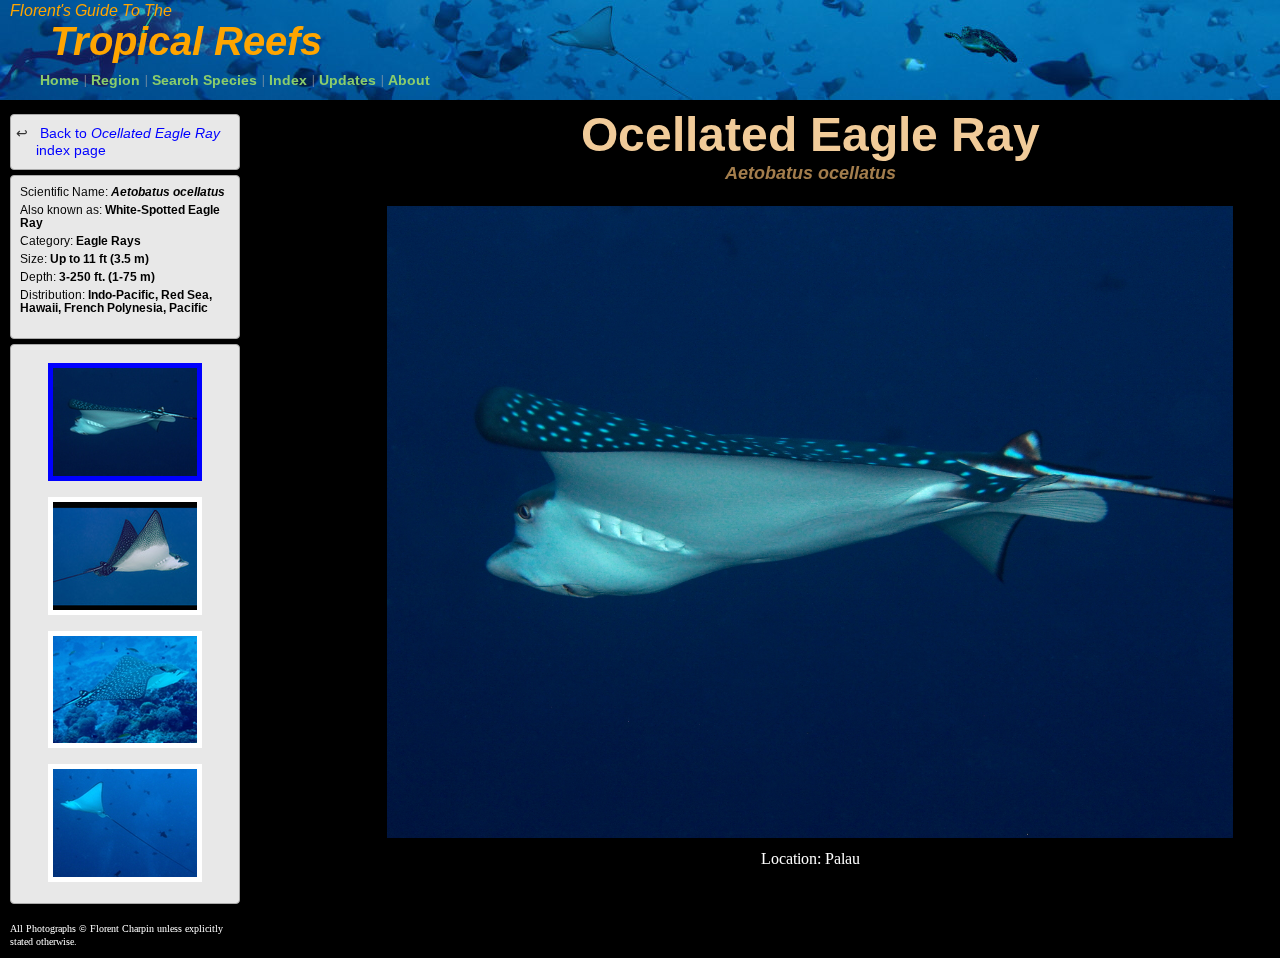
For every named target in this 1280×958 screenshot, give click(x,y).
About (409, 80)
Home (59, 80)
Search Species (204, 80)
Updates (347, 80)
